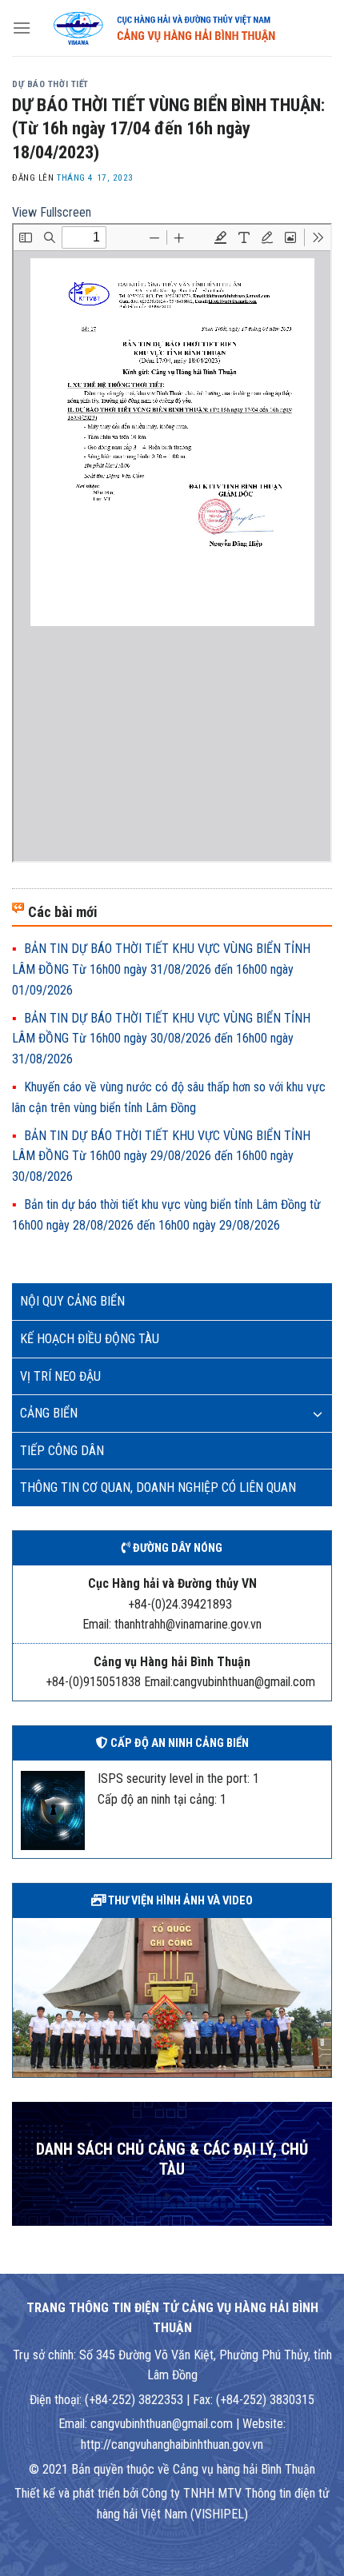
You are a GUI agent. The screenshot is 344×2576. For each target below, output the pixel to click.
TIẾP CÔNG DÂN (62, 1451)
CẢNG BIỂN (49, 1413)
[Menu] (22, 28)
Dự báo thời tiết (50, 84)
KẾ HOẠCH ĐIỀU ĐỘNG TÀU (90, 1339)
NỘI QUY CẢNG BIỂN (72, 1301)
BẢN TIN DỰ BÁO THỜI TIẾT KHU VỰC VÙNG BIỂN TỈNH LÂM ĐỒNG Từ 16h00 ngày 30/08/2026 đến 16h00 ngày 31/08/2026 (161, 1039)
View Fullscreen (52, 212)
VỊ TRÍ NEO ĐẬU (60, 1376)
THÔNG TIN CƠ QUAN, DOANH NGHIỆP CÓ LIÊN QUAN (158, 1487)
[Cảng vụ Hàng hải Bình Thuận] (182, 28)
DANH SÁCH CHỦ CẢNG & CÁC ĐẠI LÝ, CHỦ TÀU (172, 2160)
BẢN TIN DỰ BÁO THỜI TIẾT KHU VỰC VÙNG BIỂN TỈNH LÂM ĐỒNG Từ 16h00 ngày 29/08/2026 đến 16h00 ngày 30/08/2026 (161, 1156)
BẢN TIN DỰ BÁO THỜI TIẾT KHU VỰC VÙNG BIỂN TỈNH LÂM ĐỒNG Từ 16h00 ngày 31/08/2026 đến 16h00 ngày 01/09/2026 (161, 969)
